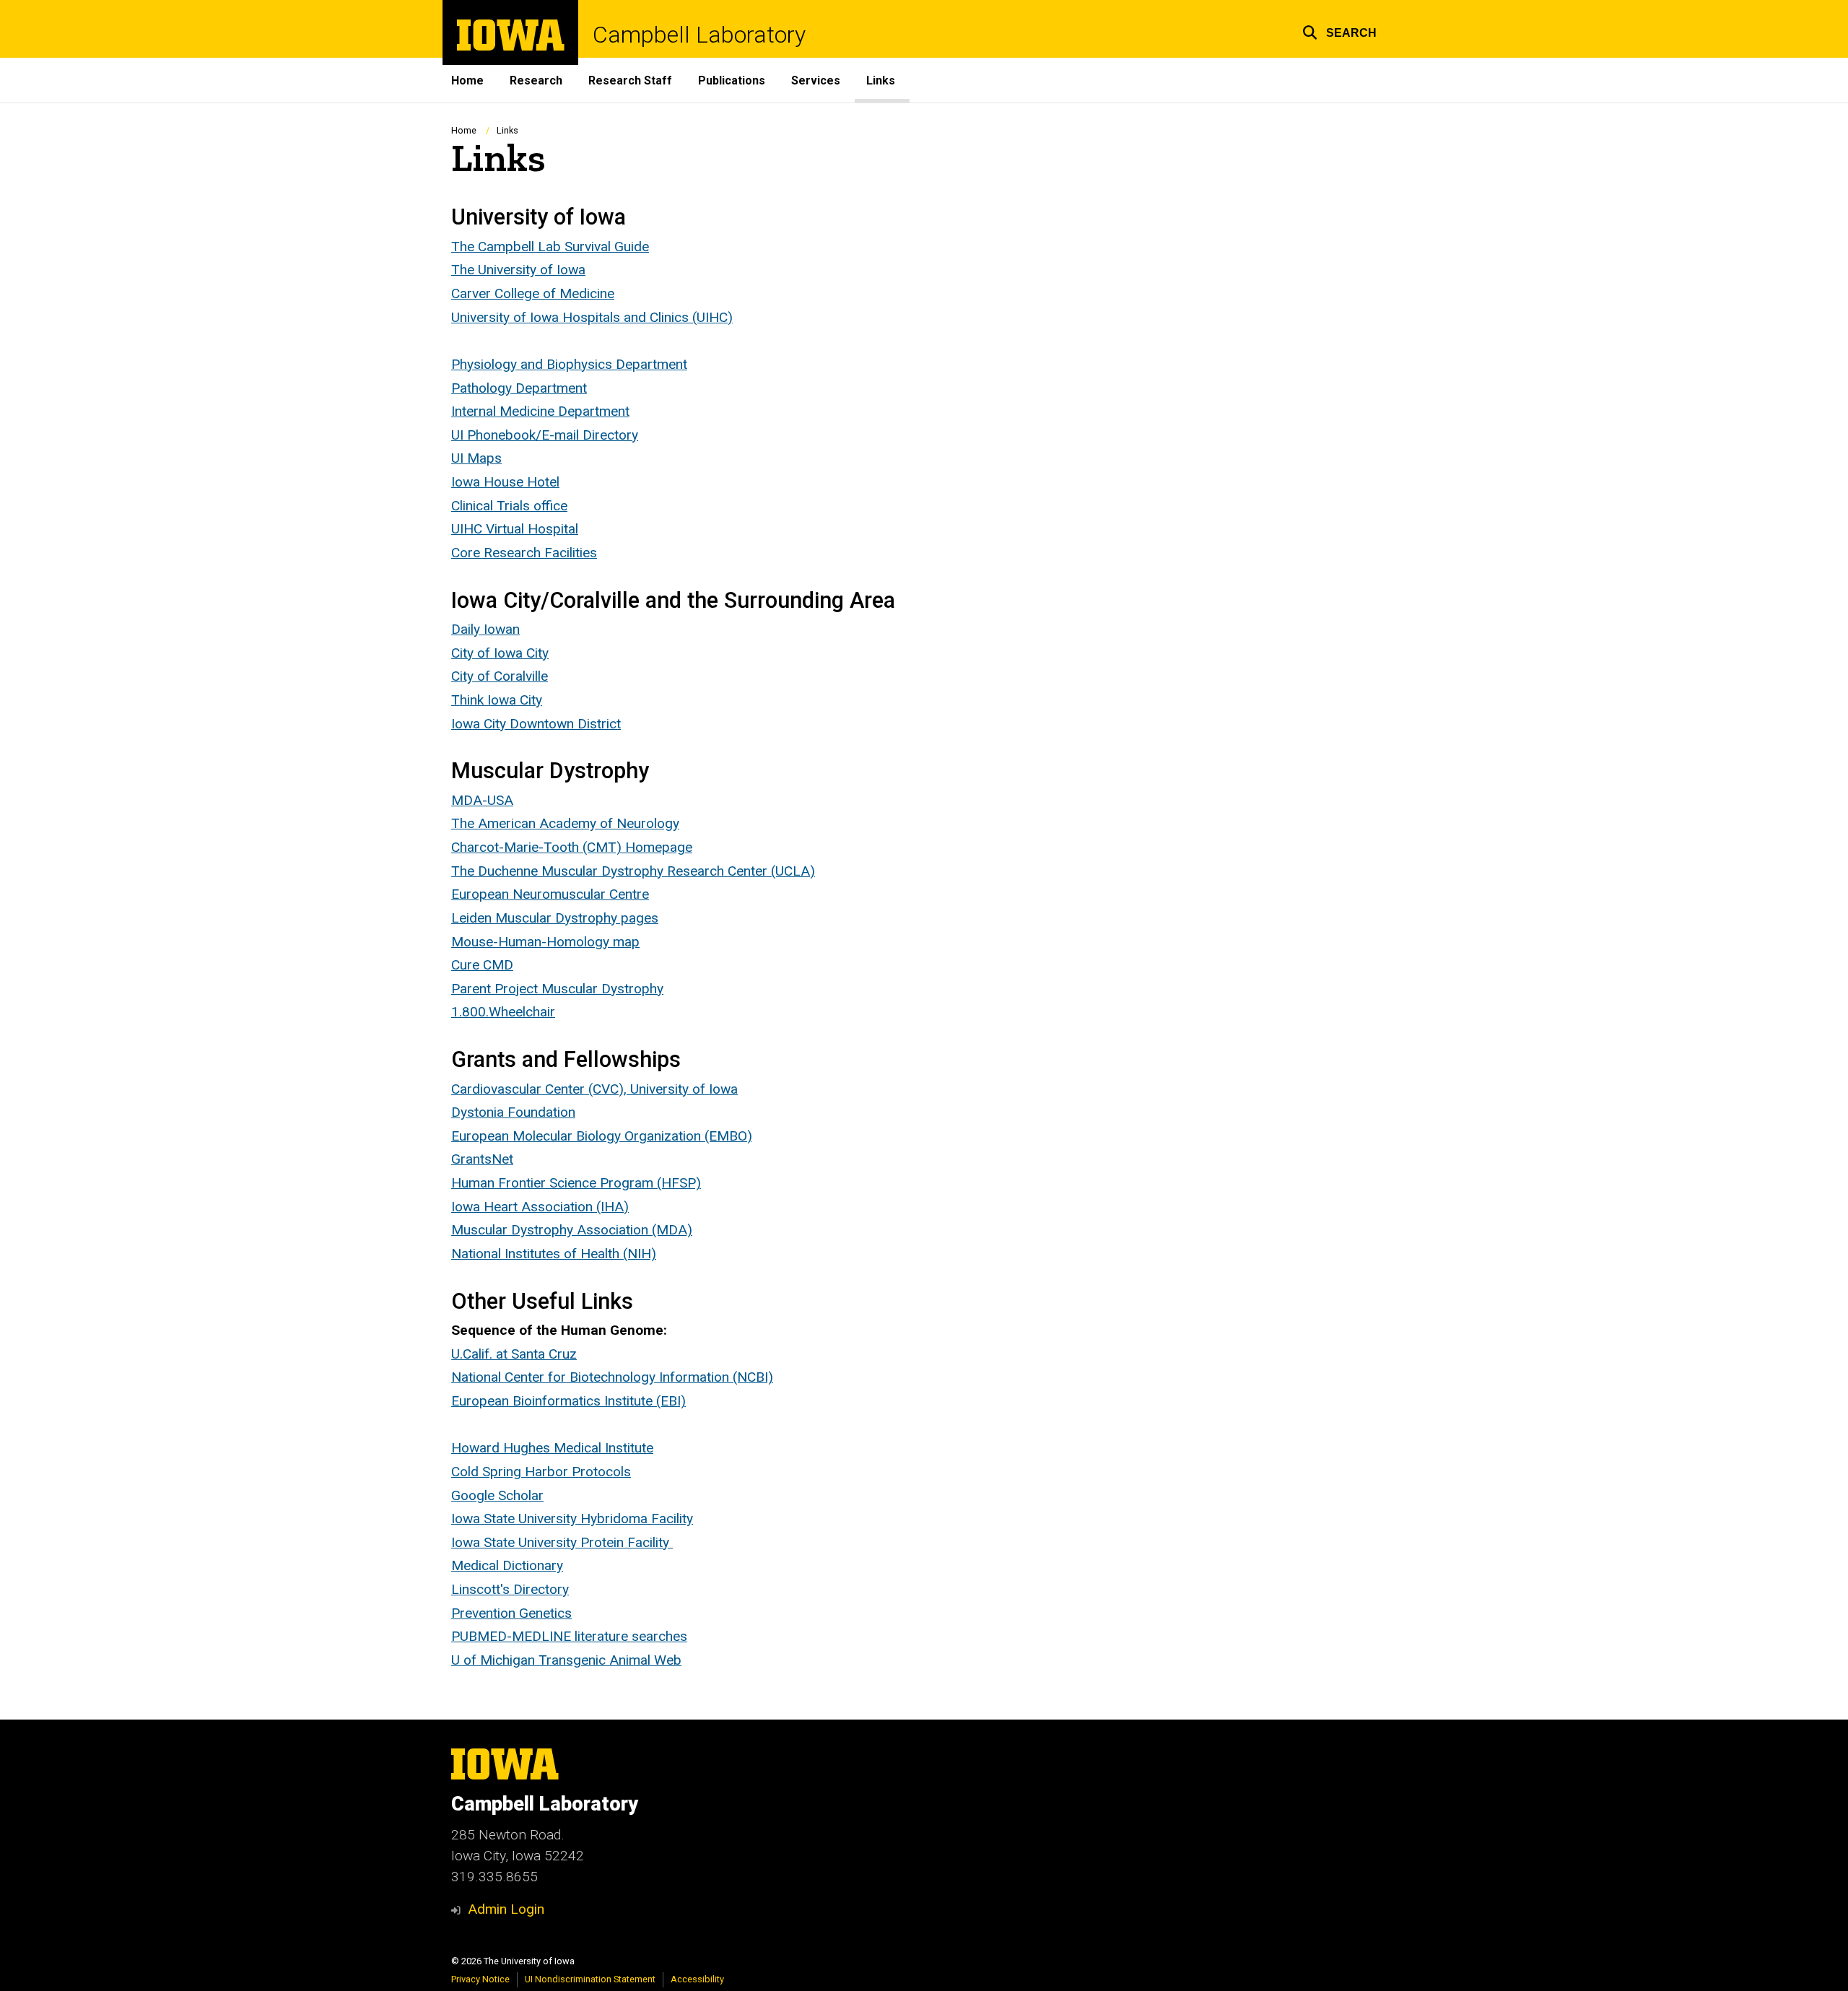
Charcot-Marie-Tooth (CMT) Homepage (572, 847)
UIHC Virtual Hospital (515, 529)
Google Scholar (497, 1495)
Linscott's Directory (510, 1589)
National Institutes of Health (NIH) (554, 1254)
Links (881, 80)
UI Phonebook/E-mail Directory (545, 435)
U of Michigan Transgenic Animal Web (566, 1660)
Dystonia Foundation (513, 1112)
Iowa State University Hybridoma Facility (572, 1519)
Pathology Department (519, 388)
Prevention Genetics (511, 1613)
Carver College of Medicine (533, 293)
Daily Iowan (485, 629)
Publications (732, 80)
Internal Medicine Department (540, 411)
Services (816, 80)
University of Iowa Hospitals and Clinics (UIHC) (592, 317)
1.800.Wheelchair (503, 1012)
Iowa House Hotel (505, 482)
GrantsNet (482, 1159)
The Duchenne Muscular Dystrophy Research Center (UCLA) (633, 871)
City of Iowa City (500, 653)
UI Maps (476, 458)
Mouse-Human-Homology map (545, 942)
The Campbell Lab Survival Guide (550, 247)
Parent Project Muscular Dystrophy (557, 989)
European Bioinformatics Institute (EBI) (568, 1401)
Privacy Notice (480, 1979)
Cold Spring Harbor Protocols (541, 1472)
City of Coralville (500, 676)
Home (467, 80)
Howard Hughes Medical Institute (552, 1448)
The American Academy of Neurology (565, 823)
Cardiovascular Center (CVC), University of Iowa (594, 1089)
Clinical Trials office (509, 506)
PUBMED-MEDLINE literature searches (569, 1636)
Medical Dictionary (507, 1565)
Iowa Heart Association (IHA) (540, 1207)
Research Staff (630, 80)
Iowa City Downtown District (536, 724)
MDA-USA (482, 800)
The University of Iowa (518, 270)
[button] (1339, 31)
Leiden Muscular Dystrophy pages (555, 918)
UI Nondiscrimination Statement (590, 1979)
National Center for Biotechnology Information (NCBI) (612, 1377)
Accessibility (697, 1979)
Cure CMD (482, 965)
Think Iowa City (497, 700)
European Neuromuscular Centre (550, 894)
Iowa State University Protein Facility (562, 1542)
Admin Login (506, 1909)
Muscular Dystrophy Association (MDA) (572, 1230)
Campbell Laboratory (699, 35)
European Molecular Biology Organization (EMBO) (602, 1136)
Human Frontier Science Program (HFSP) (576, 1183)
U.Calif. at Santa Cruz (514, 1354)
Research (536, 80)
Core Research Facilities (524, 553)
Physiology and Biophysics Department (569, 364)
